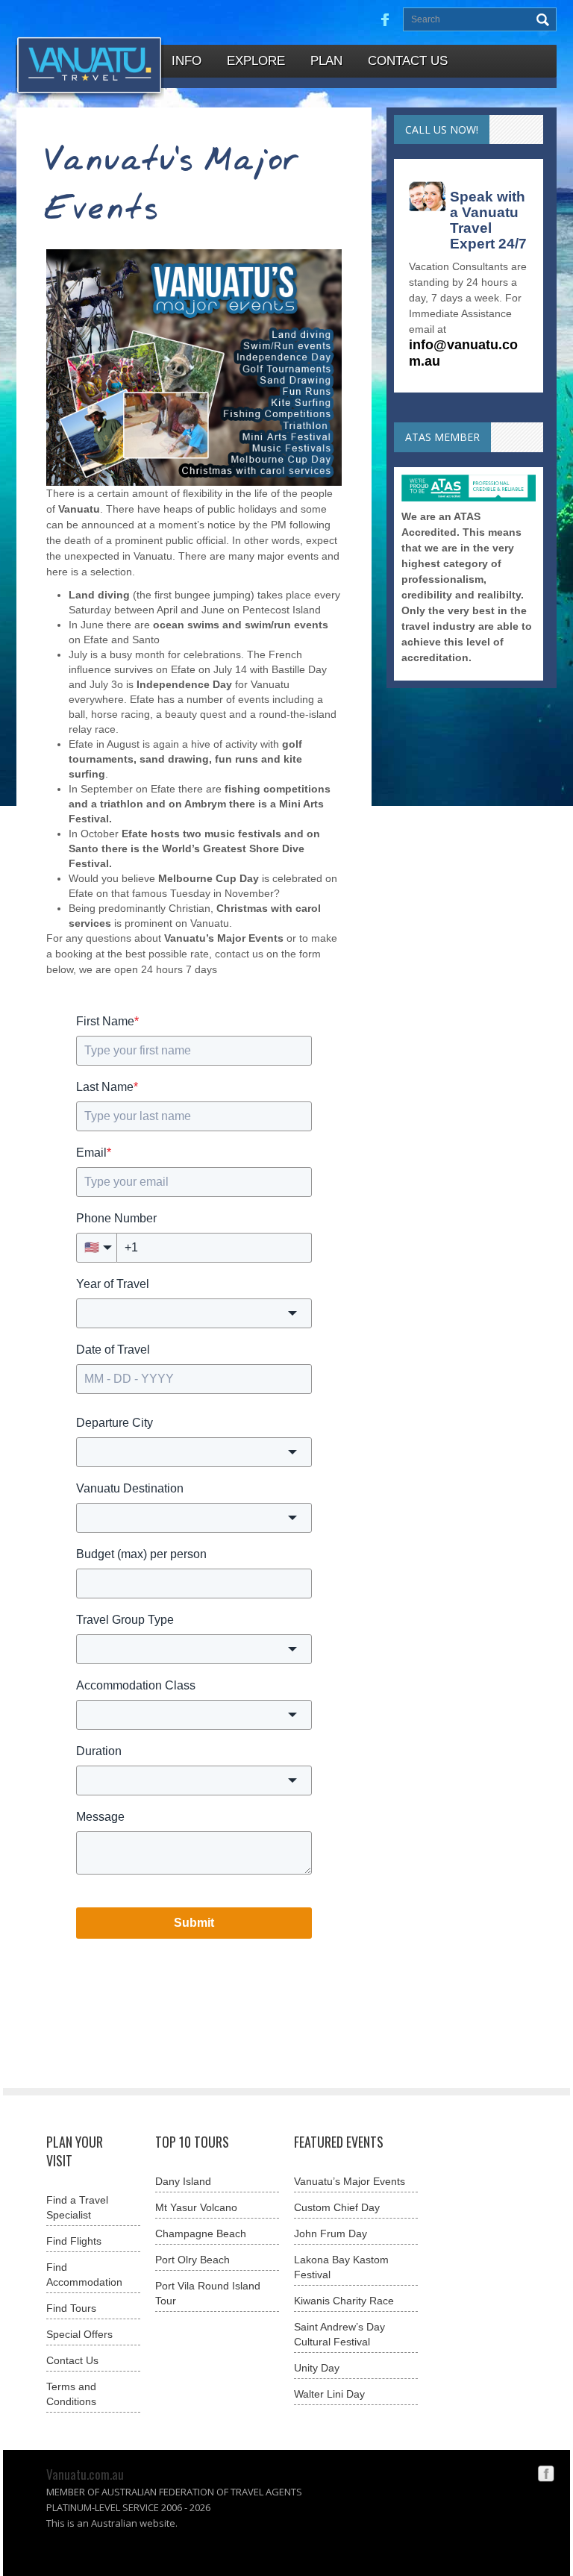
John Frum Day (331, 2233)
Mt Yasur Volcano (196, 2207)
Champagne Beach (201, 2233)
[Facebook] (546, 2472)
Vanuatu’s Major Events (350, 2181)
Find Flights (74, 2241)
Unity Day (317, 2368)
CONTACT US (408, 61)
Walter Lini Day (329, 2394)
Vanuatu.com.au (85, 2474)
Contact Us (72, 2360)
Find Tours (71, 2308)
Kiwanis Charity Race (344, 2301)
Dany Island (183, 2181)
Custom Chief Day (337, 2207)
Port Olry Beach (192, 2260)
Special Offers (79, 2334)
